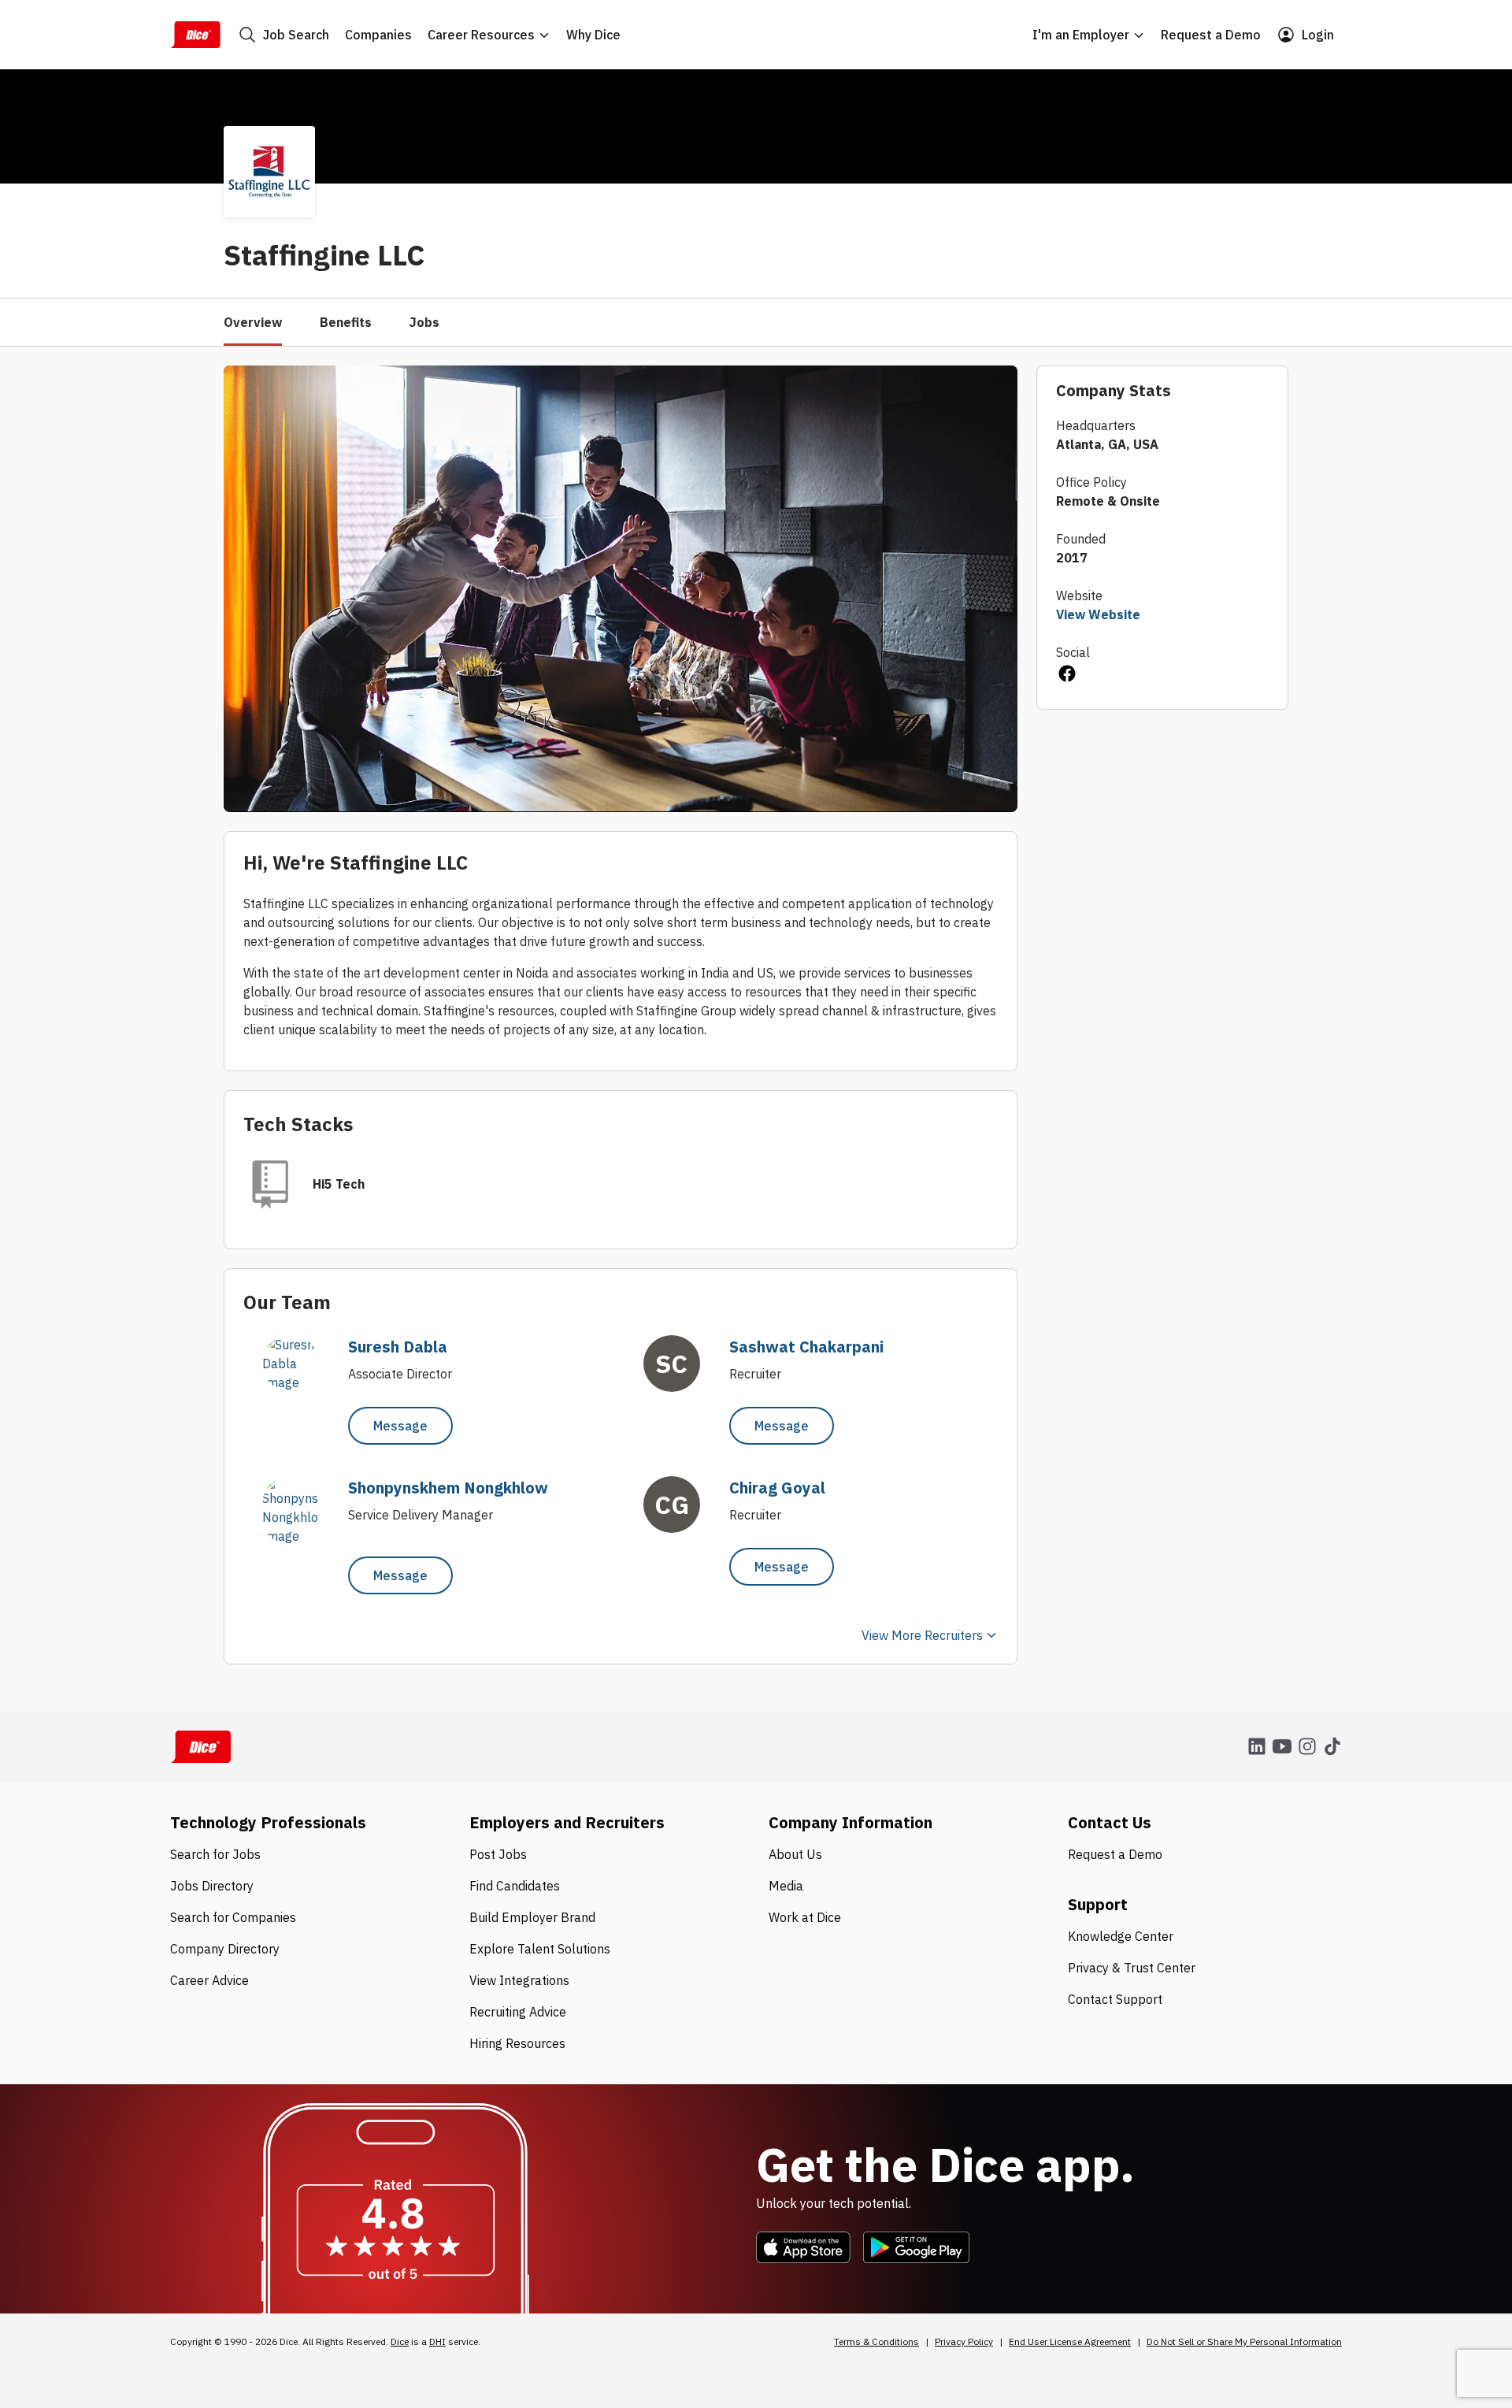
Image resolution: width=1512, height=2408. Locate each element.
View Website (1098, 614)
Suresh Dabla (398, 1347)
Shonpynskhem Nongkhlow (448, 1488)
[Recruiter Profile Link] (298, 1382)
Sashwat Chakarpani (806, 1347)
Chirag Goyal (777, 1488)
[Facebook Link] (1066, 676)
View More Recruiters (922, 1635)
